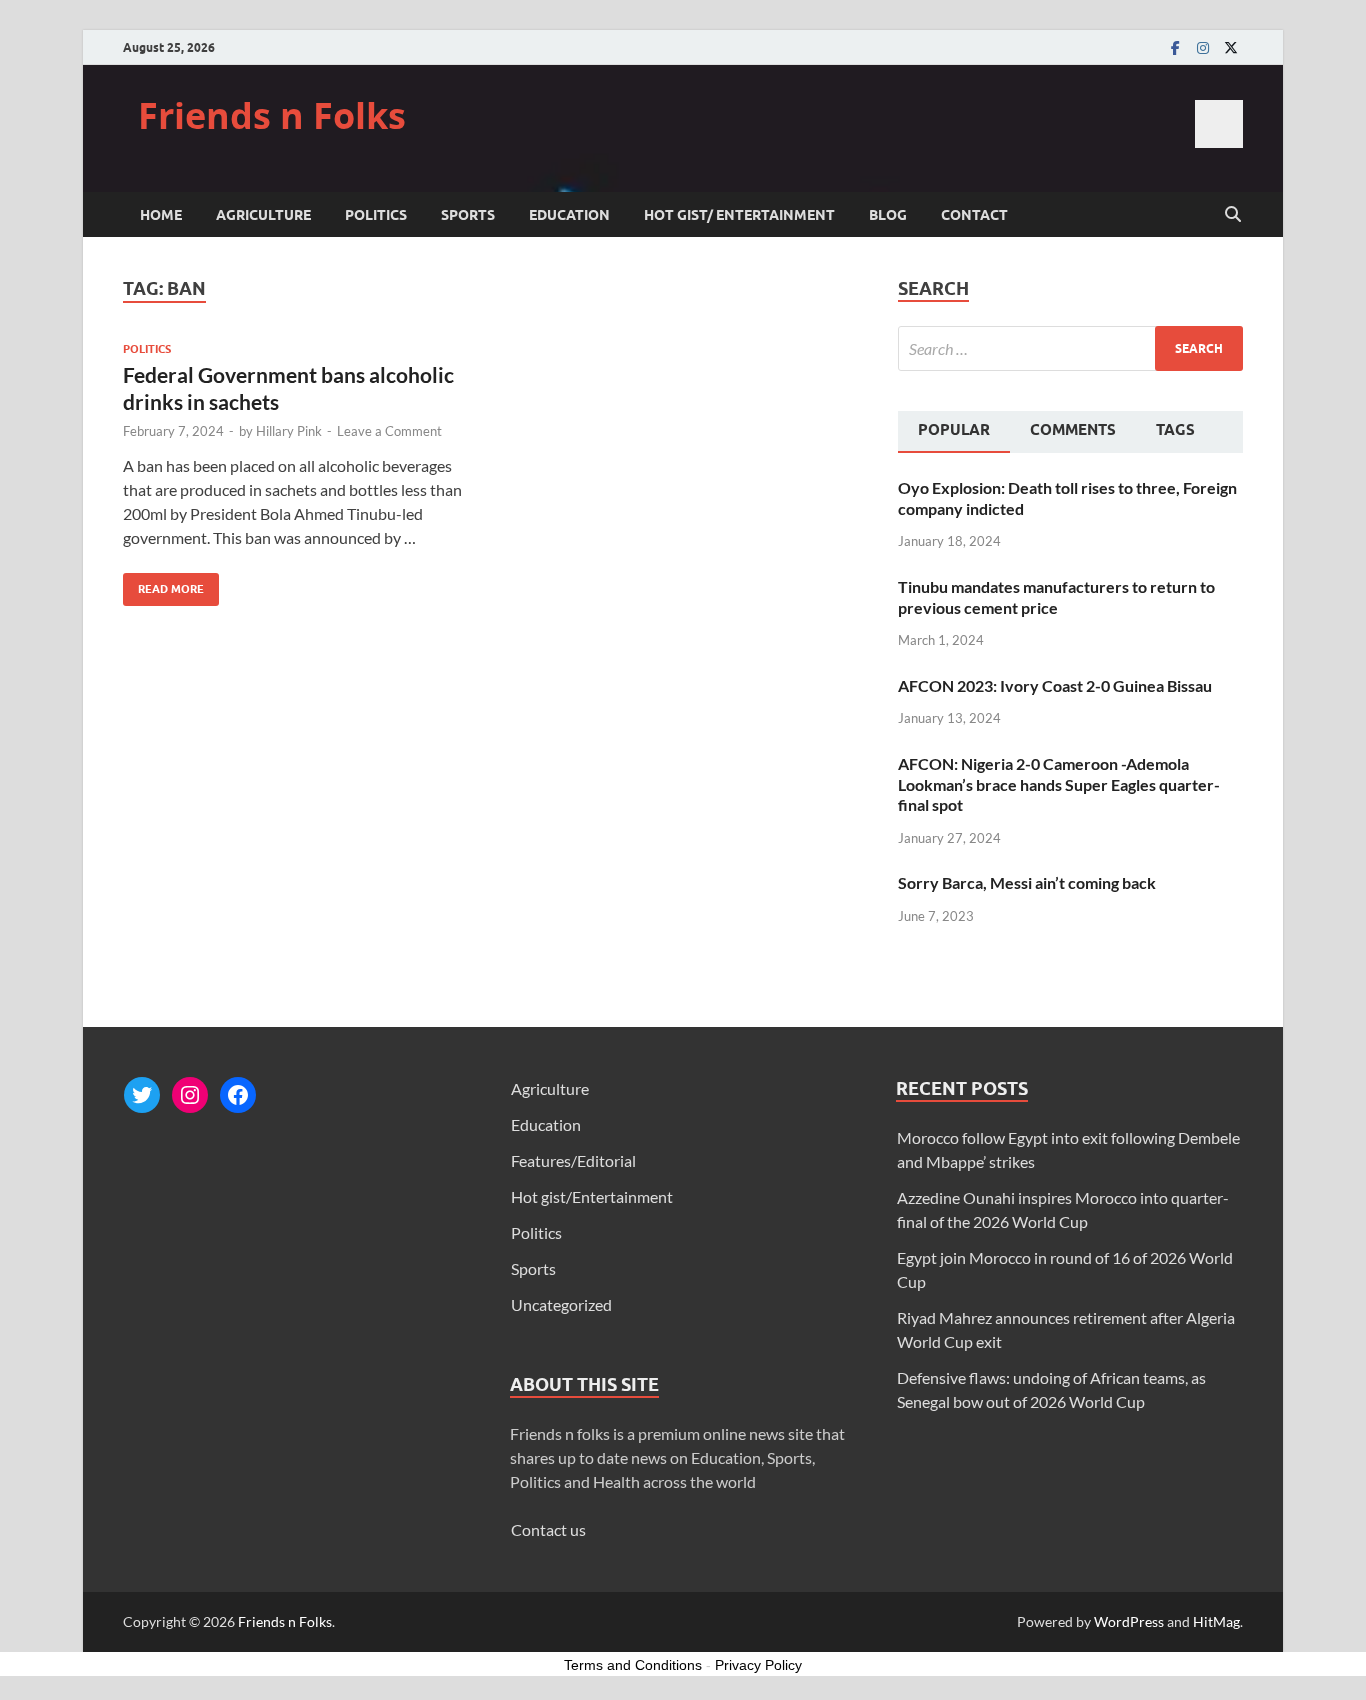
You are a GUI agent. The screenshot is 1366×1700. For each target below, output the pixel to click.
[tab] (954, 432)
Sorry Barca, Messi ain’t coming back (1027, 882)
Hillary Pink (289, 431)
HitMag (1216, 1621)
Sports (468, 215)
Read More (163, 584)
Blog (888, 215)
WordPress (1129, 1621)
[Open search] (1233, 215)
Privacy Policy (758, 1665)
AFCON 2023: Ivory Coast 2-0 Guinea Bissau (1055, 685)
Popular (954, 430)
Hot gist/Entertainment (592, 1196)
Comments (1073, 430)
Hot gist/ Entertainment (739, 215)
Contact (974, 215)
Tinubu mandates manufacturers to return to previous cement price (1056, 597)
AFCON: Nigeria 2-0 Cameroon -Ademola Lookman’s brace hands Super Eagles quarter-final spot (1059, 784)
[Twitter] (1231, 47)
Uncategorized (561, 1304)
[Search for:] (1070, 348)
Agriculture (263, 215)
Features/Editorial (573, 1160)
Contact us (548, 1529)
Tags (1175, 430)
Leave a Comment (389, 431)
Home (161, 215)
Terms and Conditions (633, 1665)
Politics (376, 215)
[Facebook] (1175, 47)
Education (569, 215)
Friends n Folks (272, 115)
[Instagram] (1203, 47)
